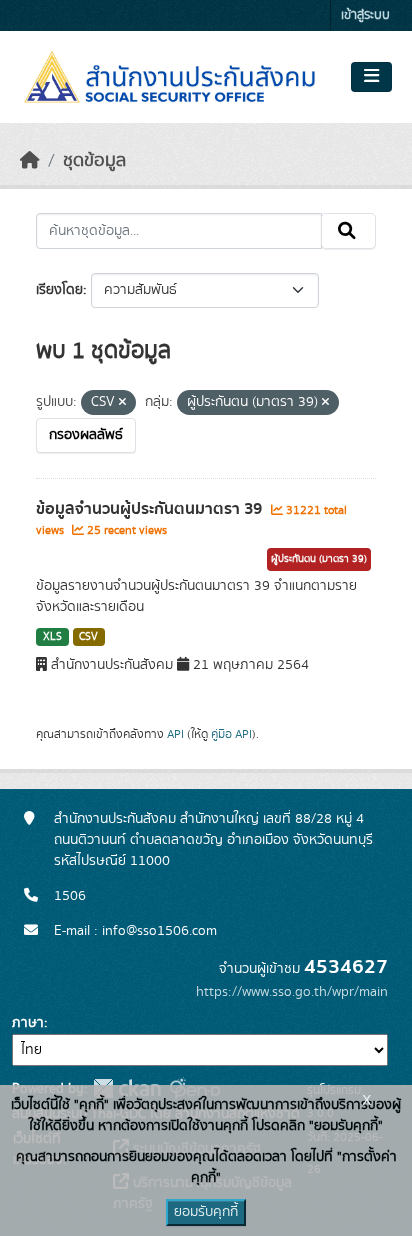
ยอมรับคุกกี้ (206, 1212)
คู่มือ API (231, 734)
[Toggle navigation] (371, 77)
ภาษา (28, 1023)
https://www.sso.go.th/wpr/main (292, 992)
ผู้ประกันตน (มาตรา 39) (319, 559)
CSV (88, 637)
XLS (52, 637)
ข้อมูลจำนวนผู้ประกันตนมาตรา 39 (151, 509)
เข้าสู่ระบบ (365, 15)
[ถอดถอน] (122, 403)
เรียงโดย (59, 290)
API (175, 734)
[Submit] (348, 231)
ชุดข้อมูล (94, 161)
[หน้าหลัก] (30, 161)
